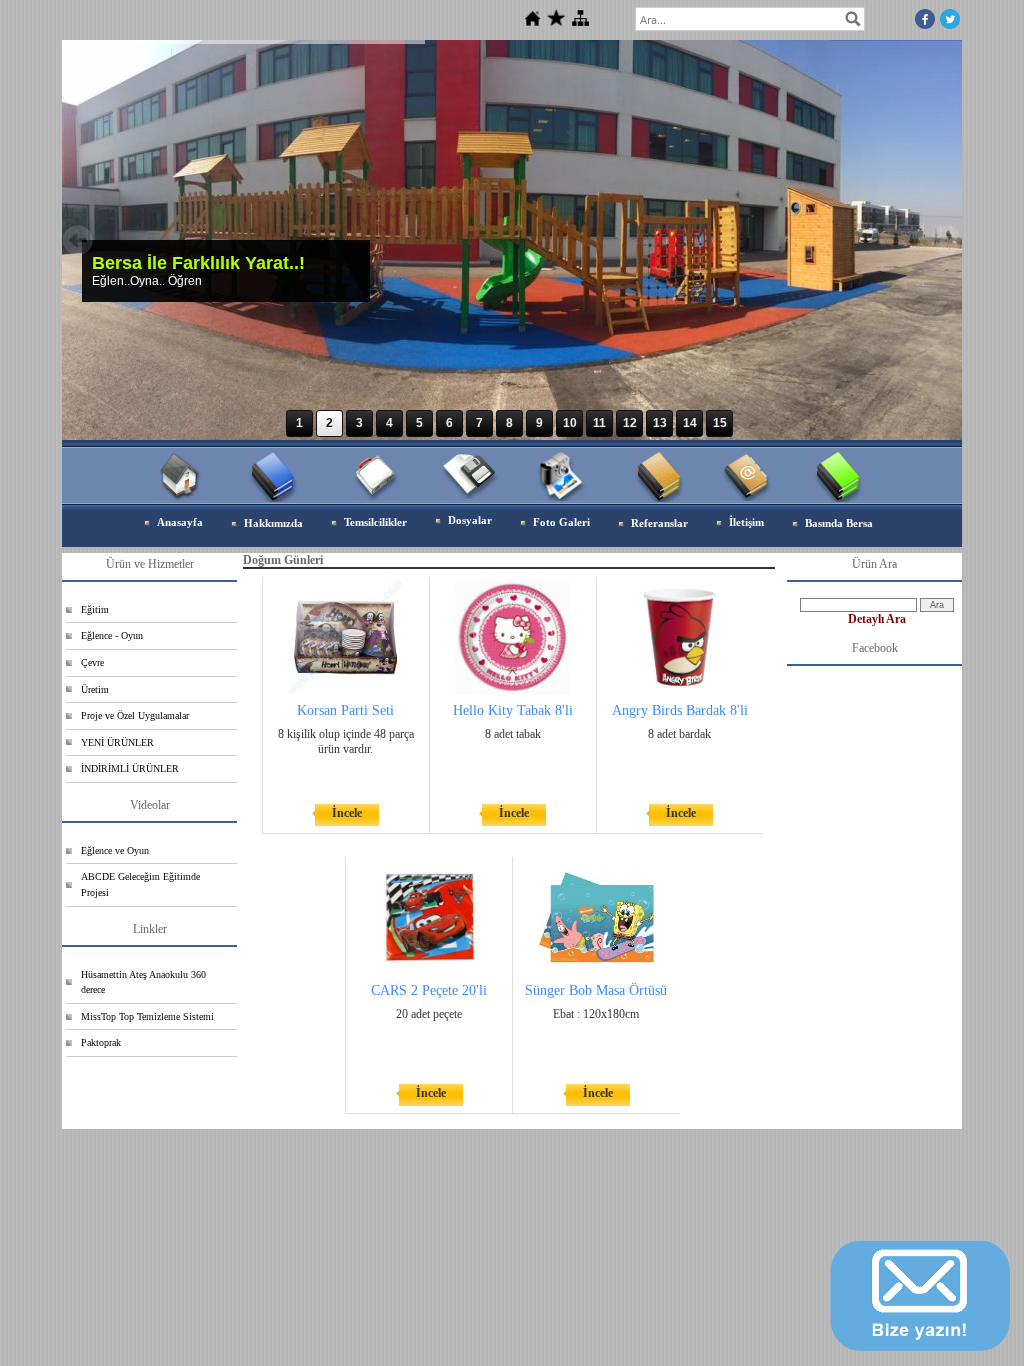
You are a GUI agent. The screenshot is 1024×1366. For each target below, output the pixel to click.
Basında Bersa (839, 523)
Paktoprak (101, 1042)
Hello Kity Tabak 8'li (513, 710)
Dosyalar (470, 520)
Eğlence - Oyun (112, 635)
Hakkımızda (273, 523)
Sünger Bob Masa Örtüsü (596, 990)
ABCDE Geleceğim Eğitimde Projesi (140, 884)
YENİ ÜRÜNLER (117, 742)
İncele (347, 813)
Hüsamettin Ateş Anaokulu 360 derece (143, 982)
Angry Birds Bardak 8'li (680, 710)
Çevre (92, 662)
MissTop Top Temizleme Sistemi (147, 1016)
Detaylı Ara (877, 619)
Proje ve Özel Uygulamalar (135, 715)
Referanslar (659, 523)
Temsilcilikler (375, 522)
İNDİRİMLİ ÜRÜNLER (130, 768)
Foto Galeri (561, 522)
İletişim (746, 522)
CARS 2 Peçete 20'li (429, 990)
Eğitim (95, 609)
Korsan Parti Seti (345, 710)
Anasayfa (180, 522)
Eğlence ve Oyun (115, 850)
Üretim (95, 689)
